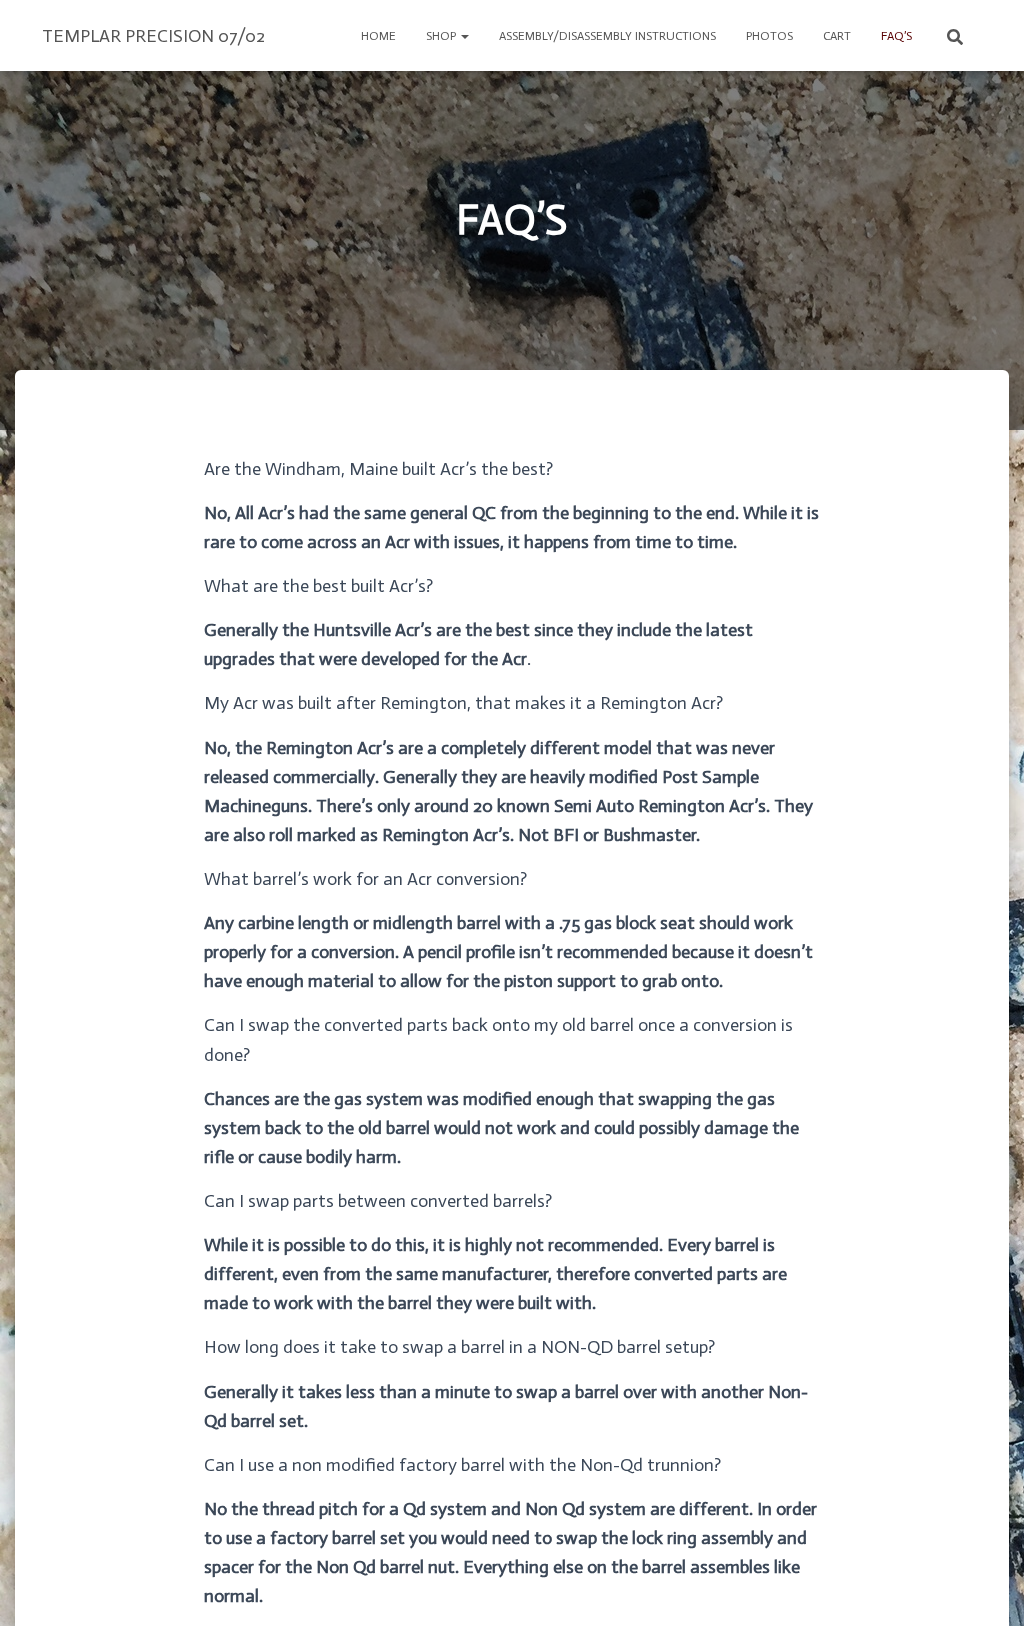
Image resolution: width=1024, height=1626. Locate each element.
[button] (464, 36)
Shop (442, 36)
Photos (769, 36)
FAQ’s (896, 36)
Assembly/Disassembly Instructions (607, 36)
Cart (837, 36)
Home (378, 36)
